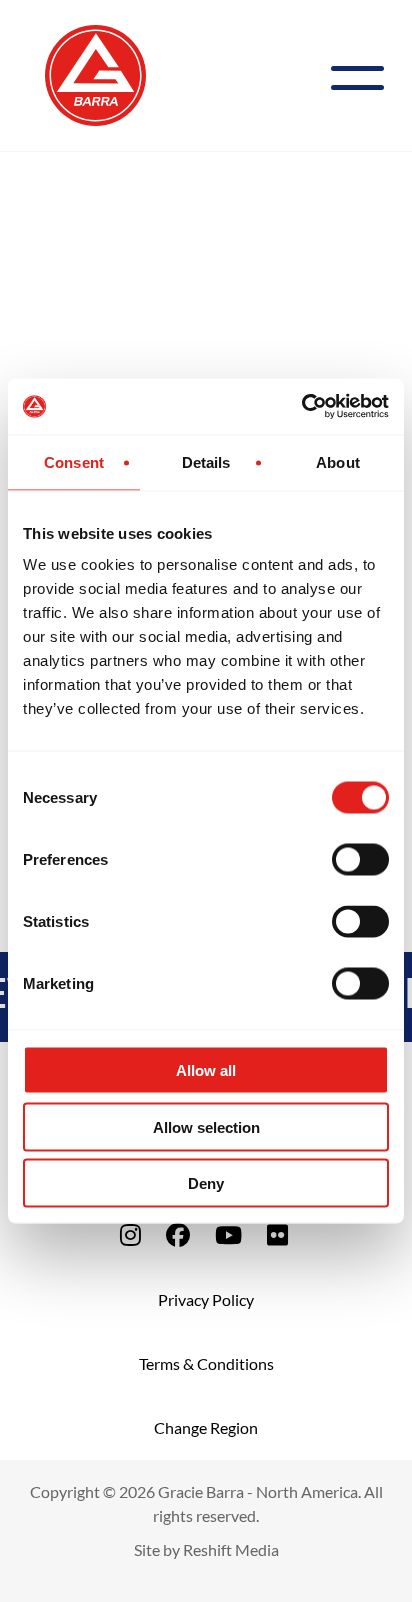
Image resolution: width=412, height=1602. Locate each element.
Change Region (206, 1427)
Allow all (206, 1070)
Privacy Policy (206, 1299)
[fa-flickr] (277, 1234)
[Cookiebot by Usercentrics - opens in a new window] (301, 407)
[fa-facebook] (178, 1234)
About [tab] (338, 461)
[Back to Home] (95, 73)
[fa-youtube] (228, 1234)
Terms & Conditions (206, 1363)
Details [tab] (206, 461)
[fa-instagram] (130, 1234)
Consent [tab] (74, 461)
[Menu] (365, 75)
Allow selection (206, 1126)
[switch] (360, 860)
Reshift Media (231, 1549)
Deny (206, 1183)
